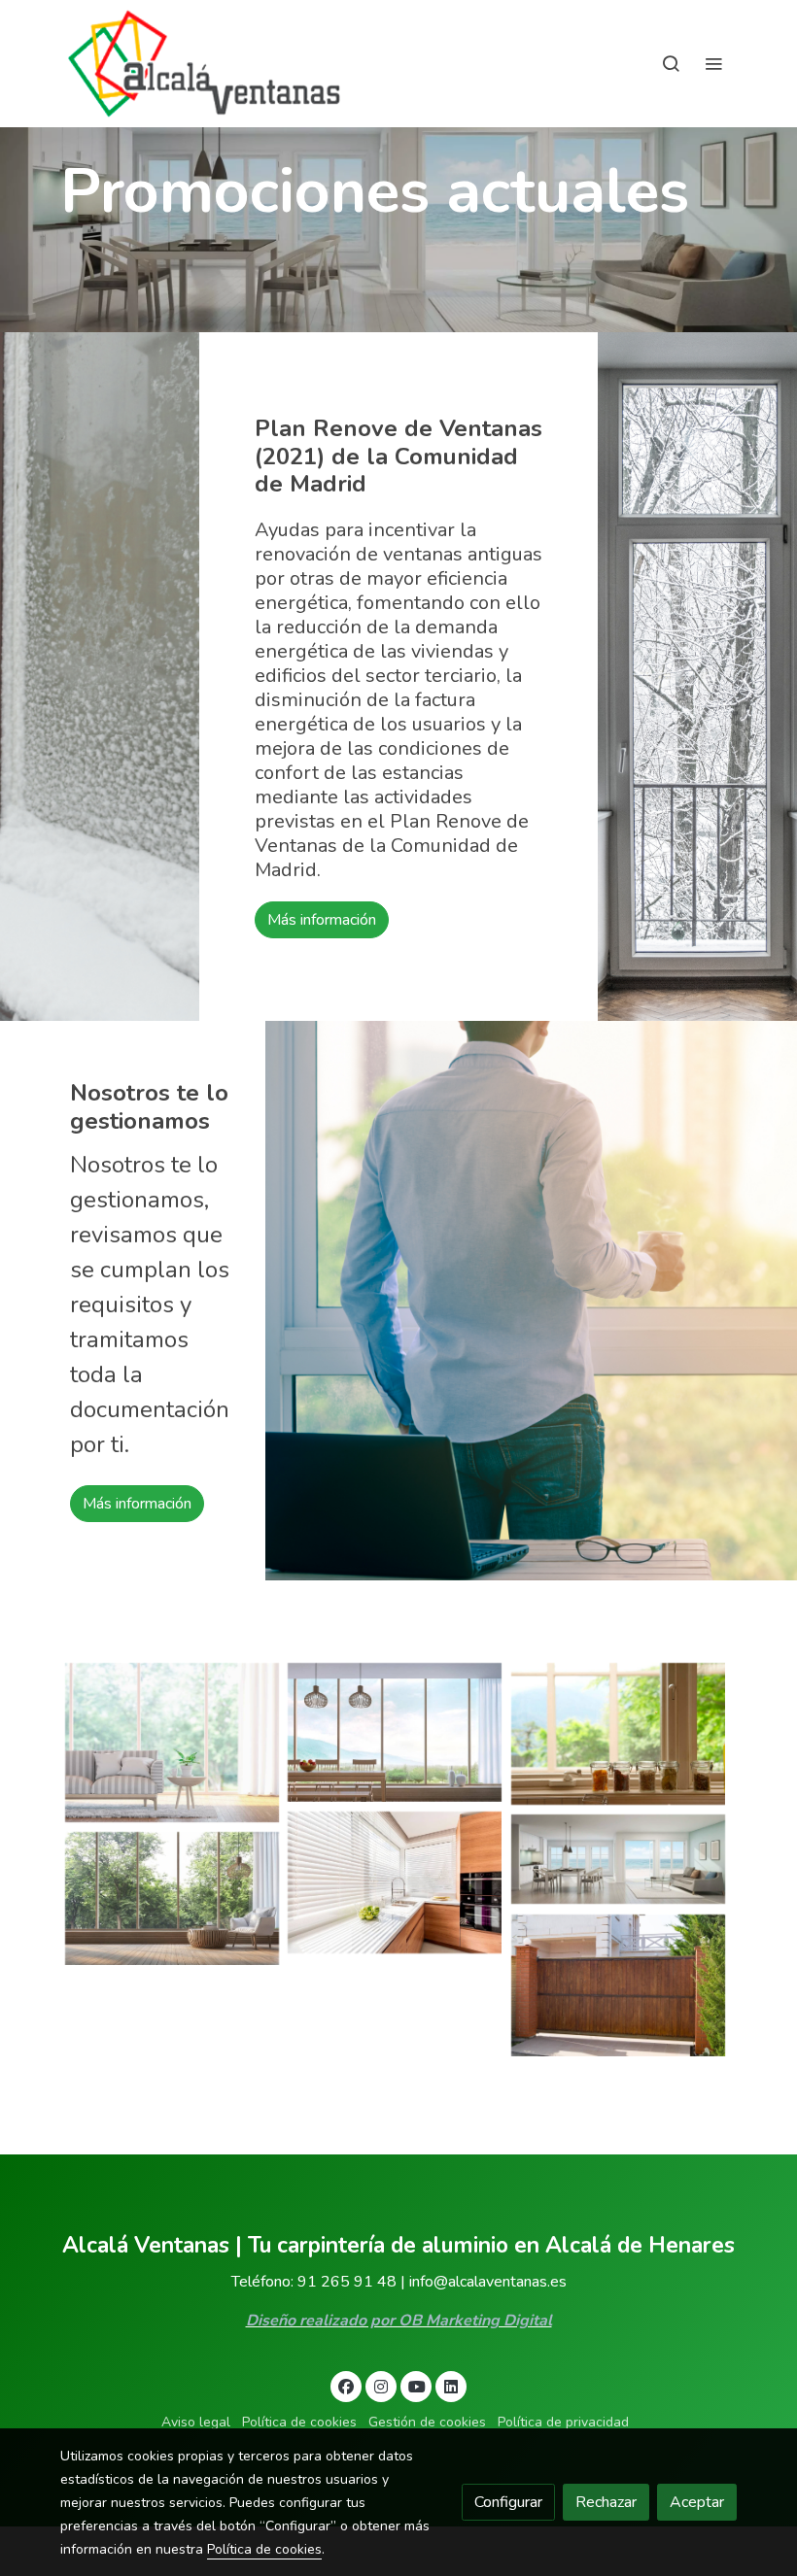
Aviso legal (196, 2422)
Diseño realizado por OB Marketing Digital (399, 2321)
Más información (322, 920)
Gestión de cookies (427, 2422)
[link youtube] (417, 2386)
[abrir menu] (713, 63)
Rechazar (606, 2502)
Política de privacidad (563, 2422)
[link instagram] (381, 2386)
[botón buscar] (671, 63)
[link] (204, 64)
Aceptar (697, 2502)
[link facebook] (346, 2386)
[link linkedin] (451, 2386)
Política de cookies (299, 2422)
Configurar (508, 2502)
